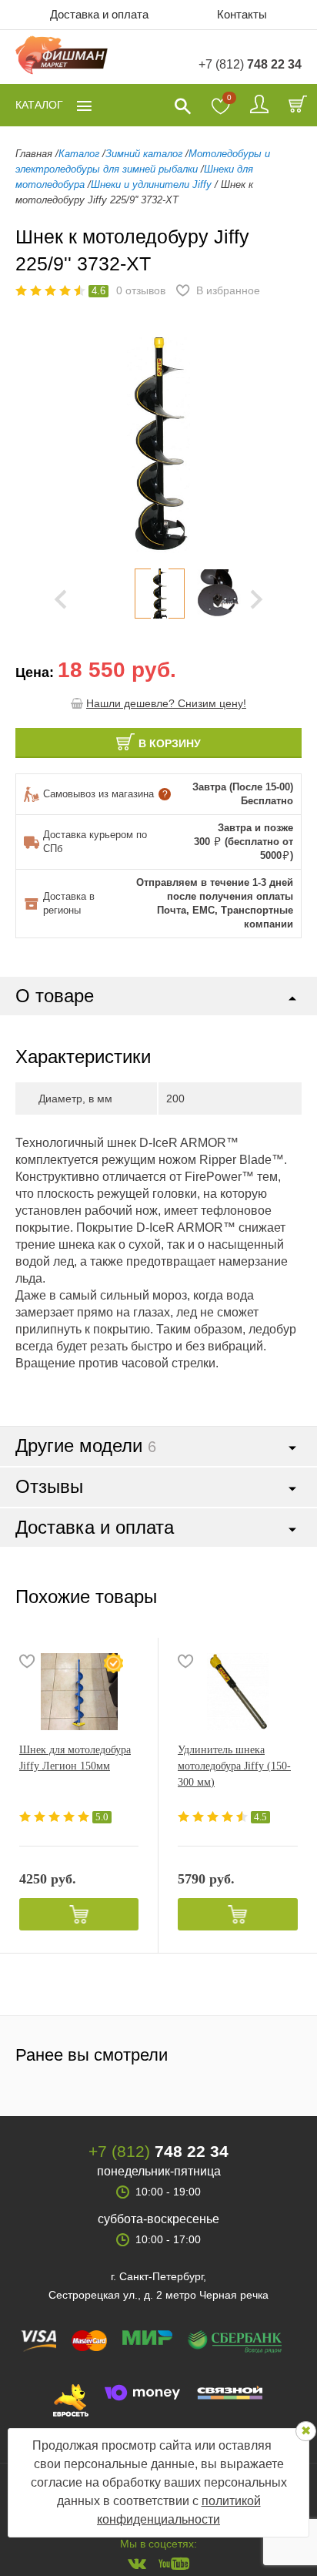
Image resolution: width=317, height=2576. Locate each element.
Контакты (242, 14)
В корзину (170, 743)
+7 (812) (250, 64)
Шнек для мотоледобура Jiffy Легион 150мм (75, 1758)
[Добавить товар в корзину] (79, 1914)
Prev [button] (60, 599)
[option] (159, 594)
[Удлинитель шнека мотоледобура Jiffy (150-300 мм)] (238, 1692)
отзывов (141, 290)
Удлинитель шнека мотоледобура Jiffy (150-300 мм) (234, 1766)
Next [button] (257, 599)
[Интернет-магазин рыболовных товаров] (62, 57)
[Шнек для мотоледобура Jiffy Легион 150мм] (79, 1692)
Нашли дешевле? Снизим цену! (166, 703)
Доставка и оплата (99, 14)
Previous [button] (38, 445)
